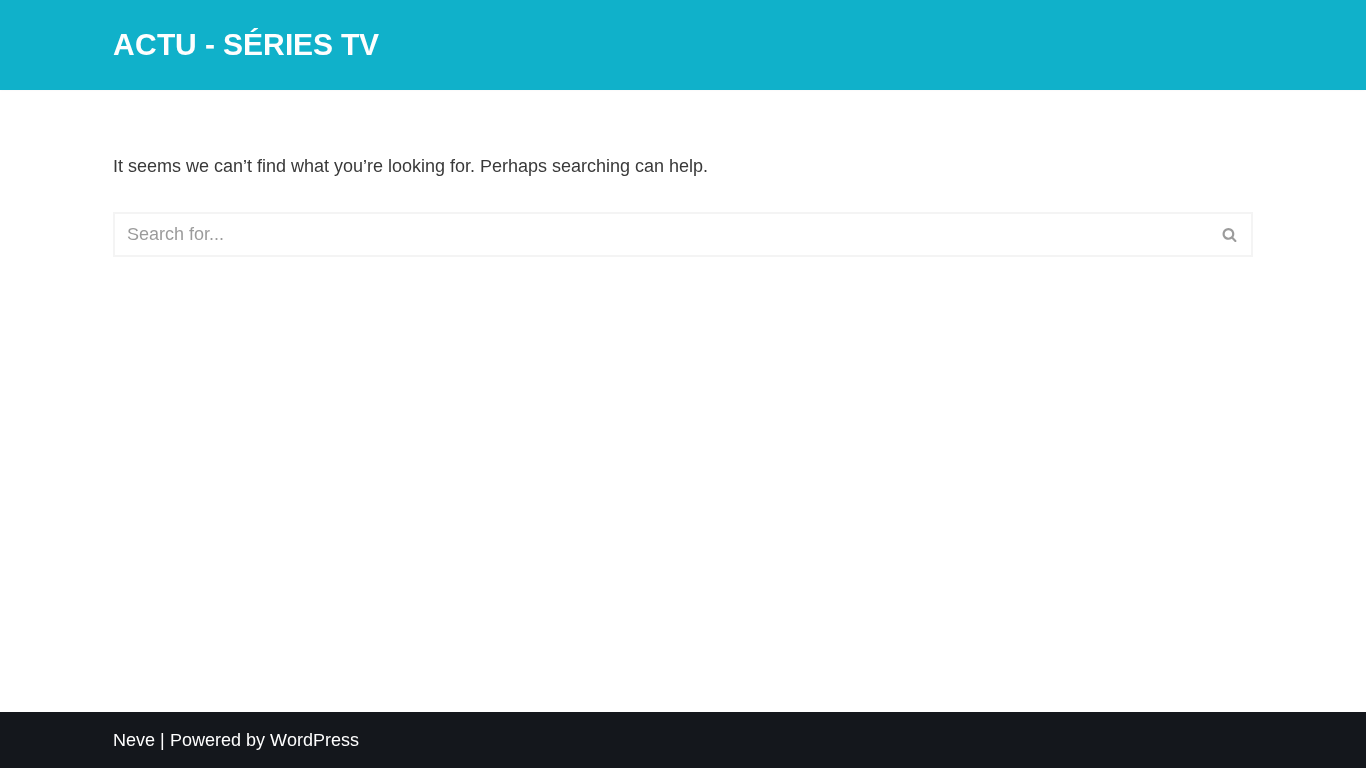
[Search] (1230, 234)
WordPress (314, 740)
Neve (134, 740)
